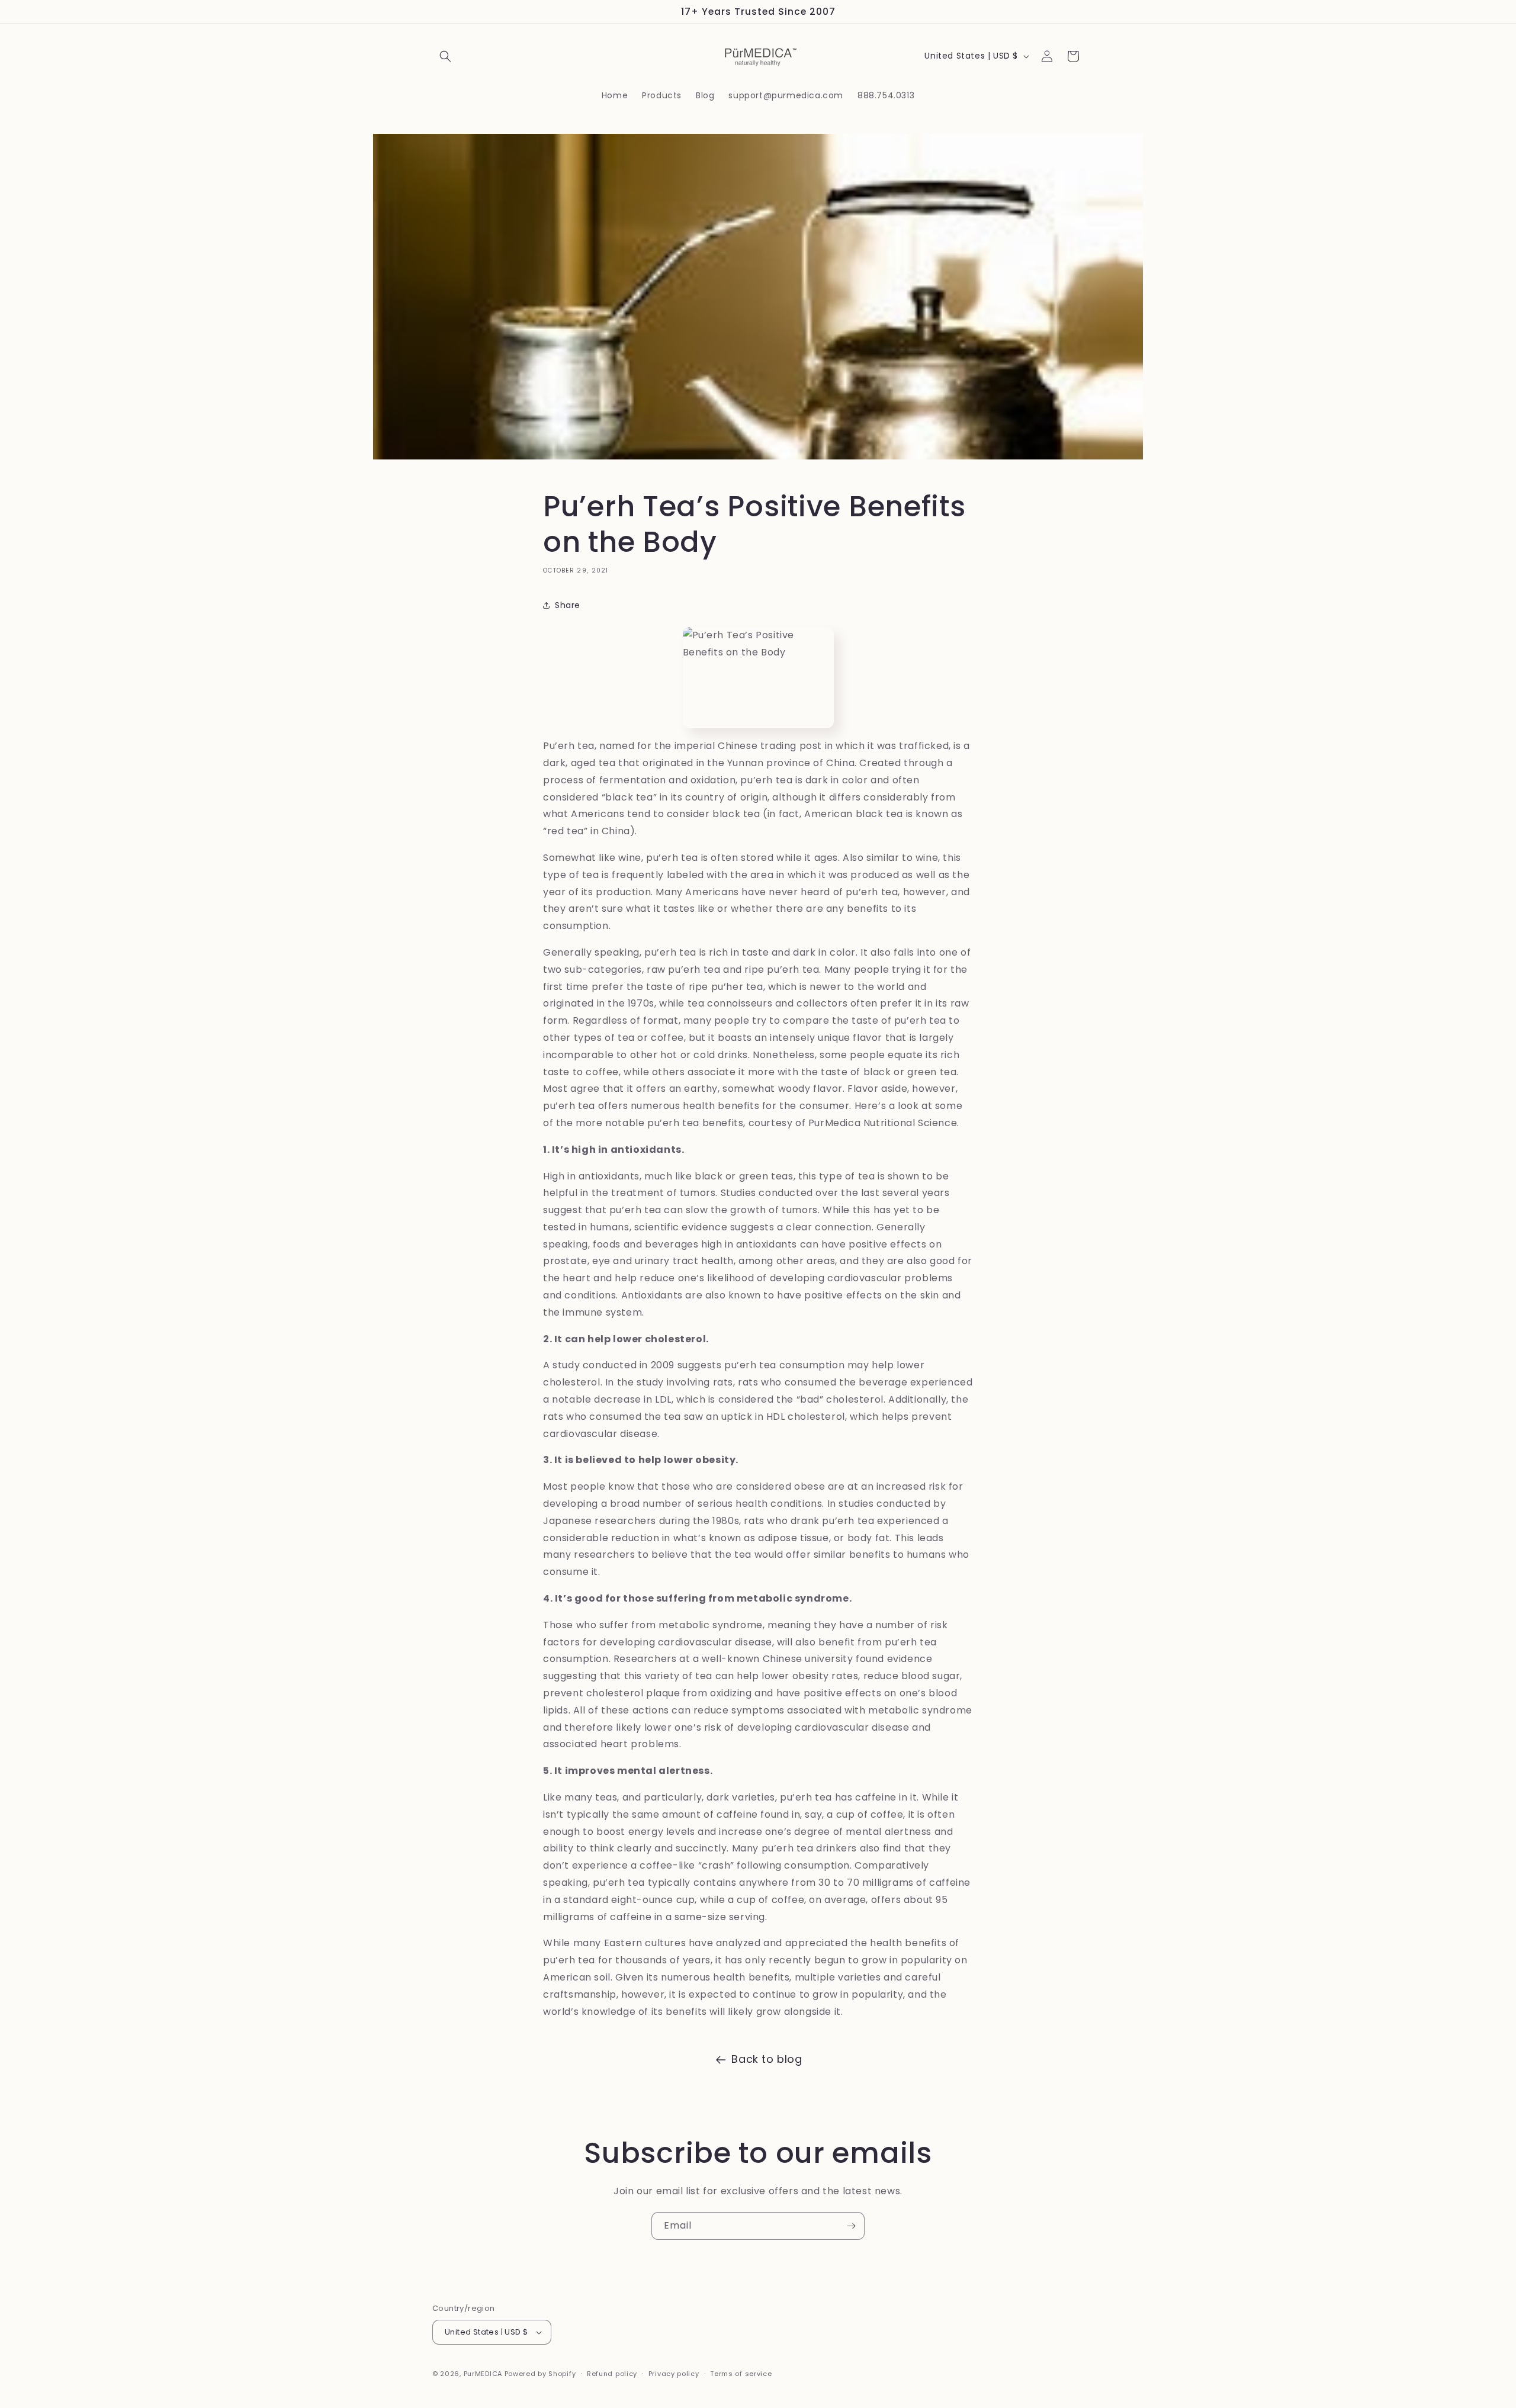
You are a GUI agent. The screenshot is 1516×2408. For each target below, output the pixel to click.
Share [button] (568, 605)
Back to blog (767, 2059)
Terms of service (741, 2374)
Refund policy (612, 2374)
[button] (445, 56)
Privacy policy (674, 2374)
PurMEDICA (483, 2374)
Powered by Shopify (540, 2374)
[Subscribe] (851, 2226)
